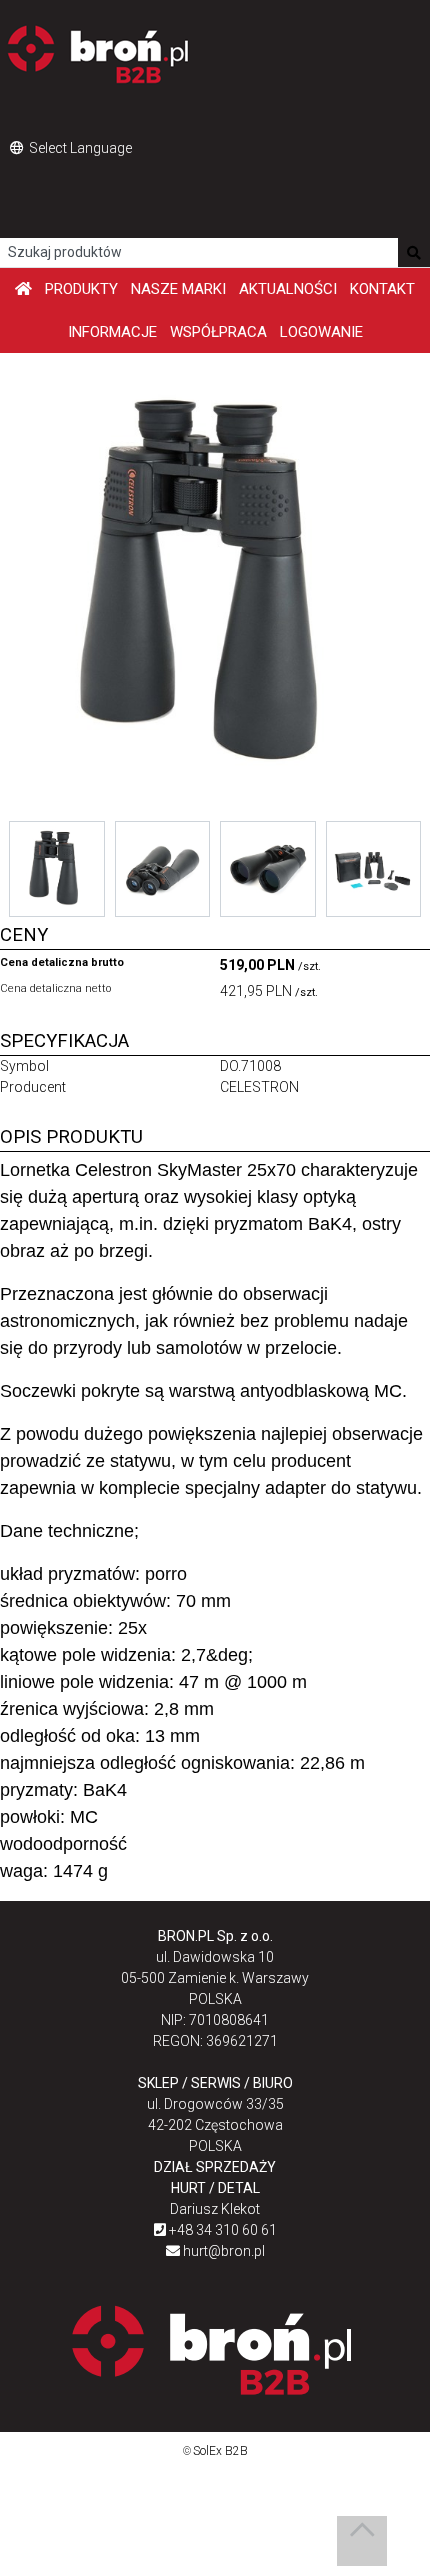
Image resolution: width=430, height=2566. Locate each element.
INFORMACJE (112, 332)
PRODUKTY (81, 289)
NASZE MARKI (178, 289)
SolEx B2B (220, 2451)
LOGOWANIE (321, 332)
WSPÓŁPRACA (218, 332)
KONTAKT (382, 289)
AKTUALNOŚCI (288, 289)
